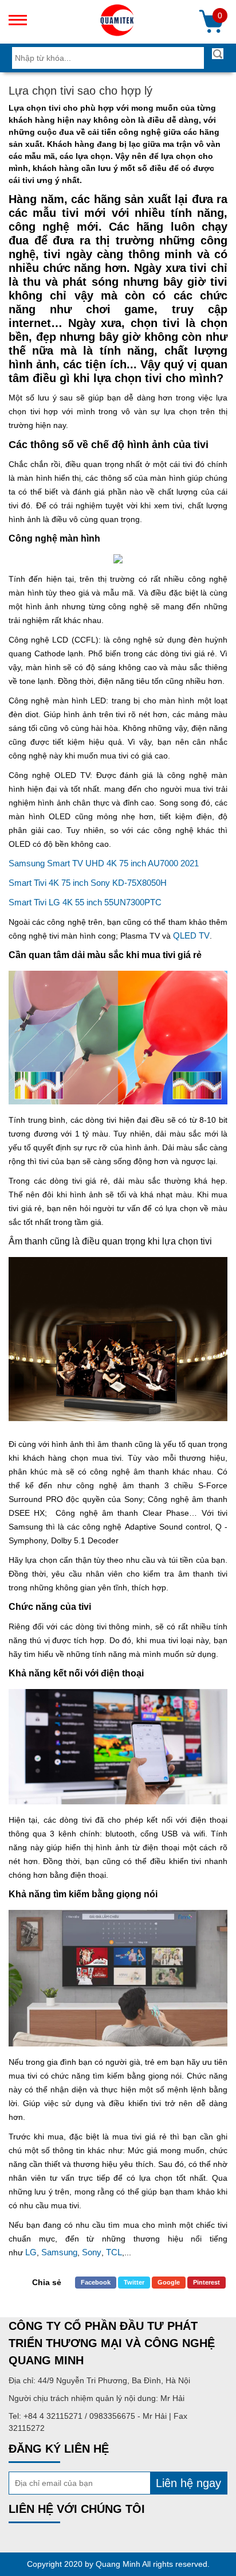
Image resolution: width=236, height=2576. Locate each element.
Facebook (96, 2282)
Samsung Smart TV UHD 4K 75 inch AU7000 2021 (104, 863)
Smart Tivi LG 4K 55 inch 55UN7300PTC (85, 902)
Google (169, 2282)
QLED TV (191, 935)
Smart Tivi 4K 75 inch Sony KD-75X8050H (88, 883)
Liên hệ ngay (188, 2483)
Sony (92, 2252)
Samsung (59, 2252)
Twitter (134, 2282)
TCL (114, 2252)
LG (31, 2252)
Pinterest (206, 2282)
